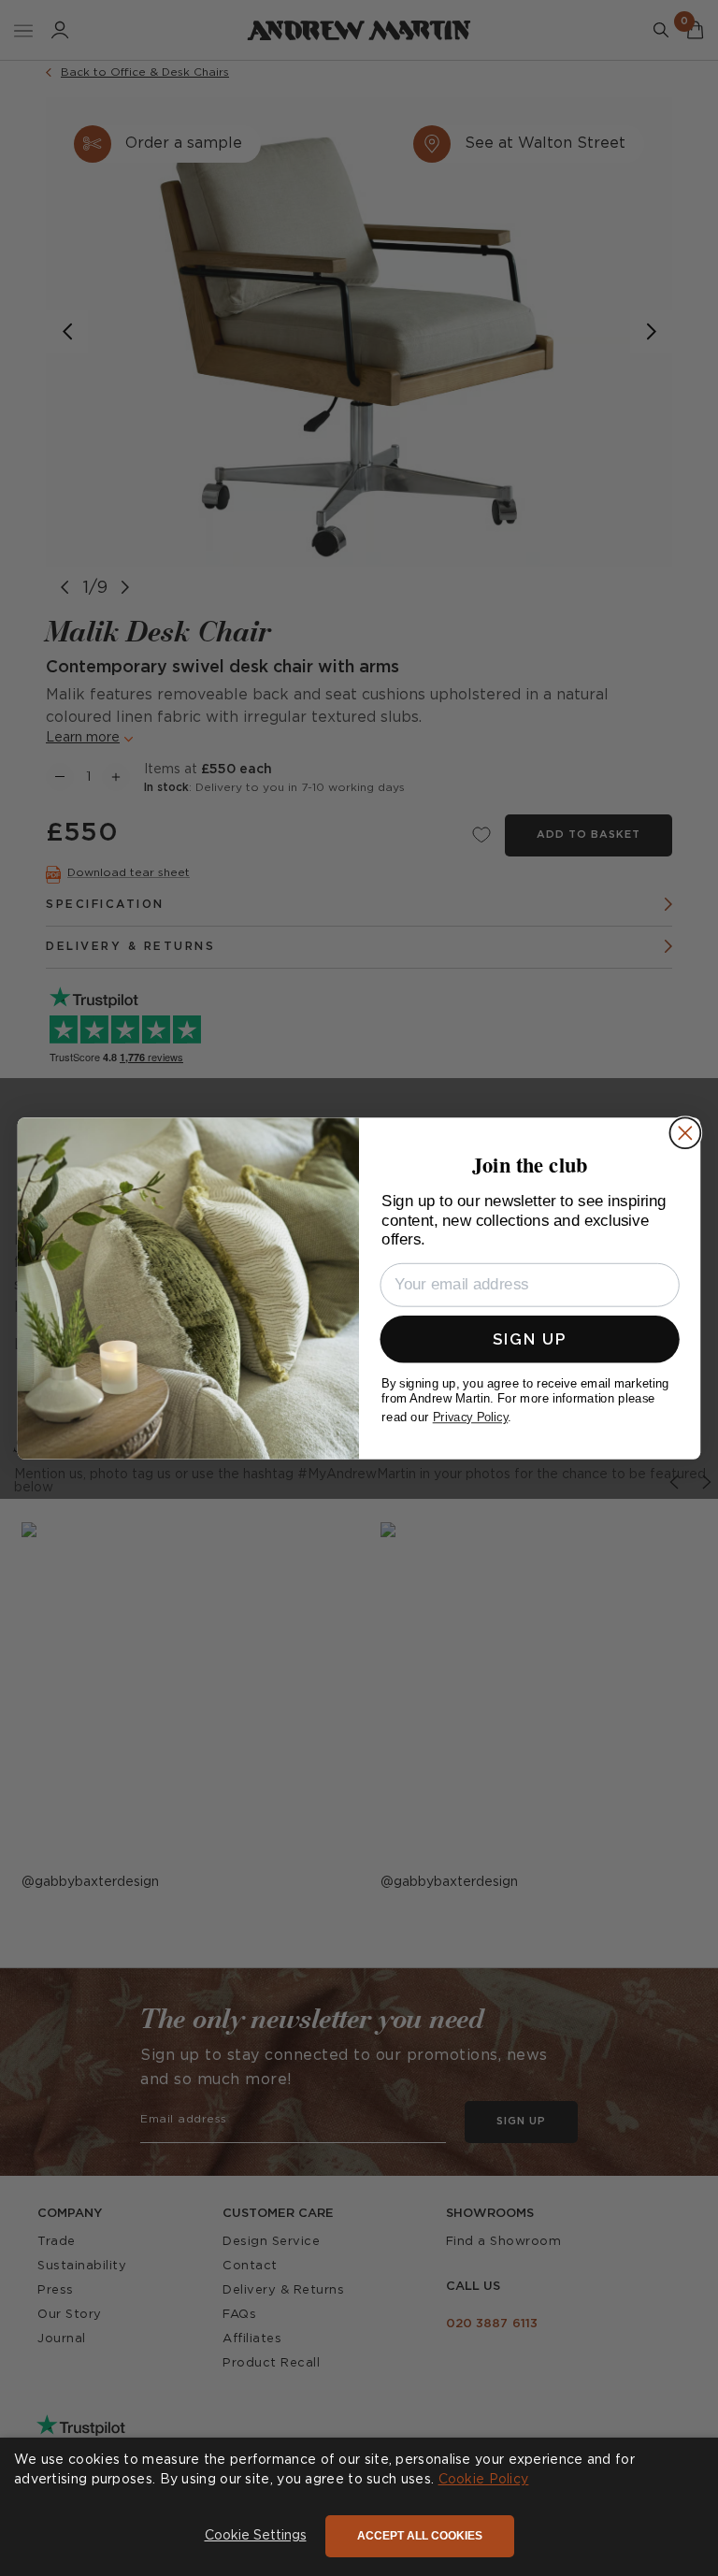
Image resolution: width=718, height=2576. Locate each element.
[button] (256, 2537)
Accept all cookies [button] (420, 2536)
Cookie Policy (484, 2480)
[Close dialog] (685, 1133)
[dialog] (359, 2507)
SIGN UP (530, 1338)
